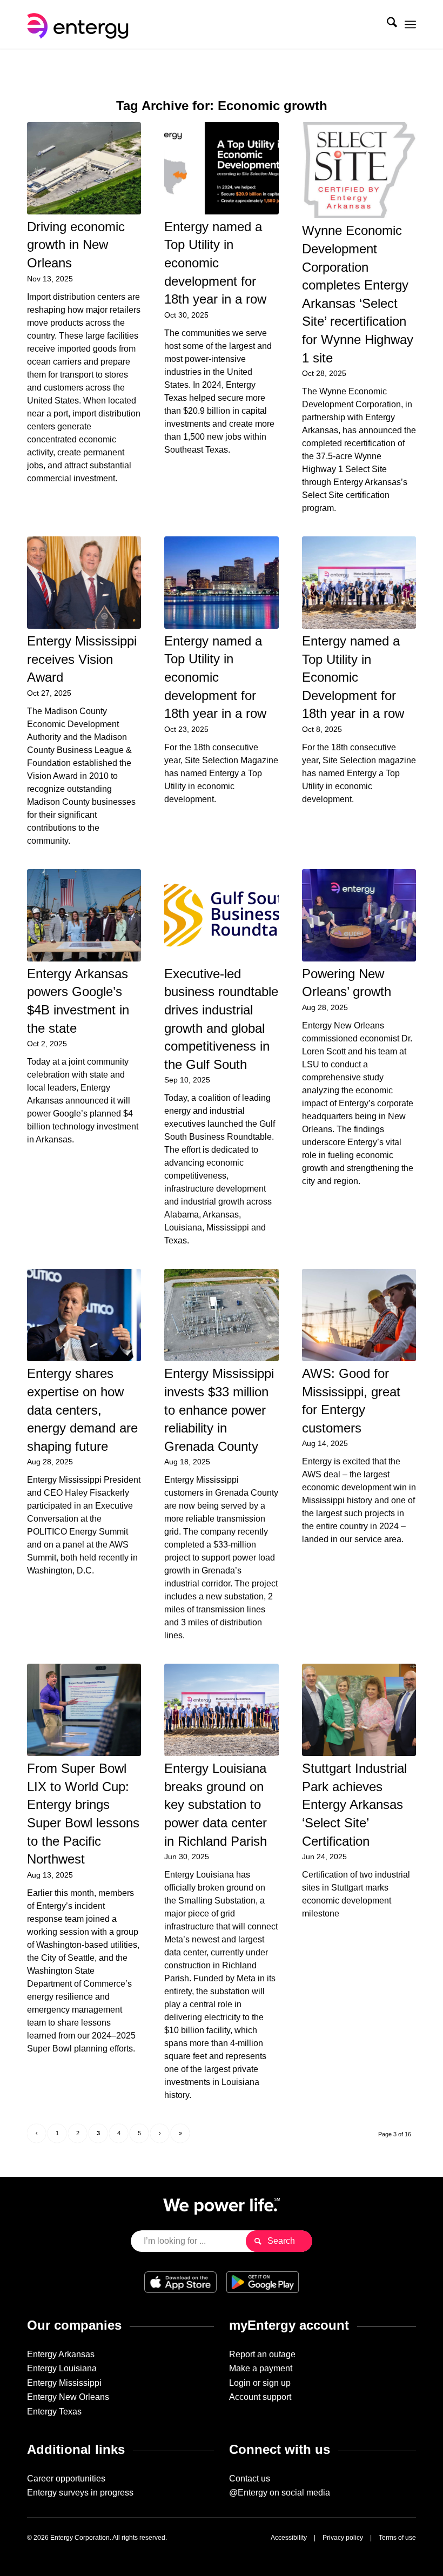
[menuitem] (387, 24)
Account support (260, 2397)
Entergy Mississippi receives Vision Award (82, 659)
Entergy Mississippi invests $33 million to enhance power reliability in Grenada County (219, 1410)
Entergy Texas (54, 2412)
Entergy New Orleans (68, 2397)
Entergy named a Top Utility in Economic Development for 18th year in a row (353, 677)
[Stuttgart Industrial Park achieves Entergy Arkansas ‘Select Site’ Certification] (359, 1710)
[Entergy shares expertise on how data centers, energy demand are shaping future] (84, 1315)
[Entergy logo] (80, 24)
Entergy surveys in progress (80, 2493)
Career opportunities (66, 2479)
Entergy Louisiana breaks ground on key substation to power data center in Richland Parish (216, 1804)
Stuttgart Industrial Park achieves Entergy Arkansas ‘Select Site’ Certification (354, 1804)
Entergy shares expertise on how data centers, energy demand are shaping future (82, 1410)
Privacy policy (343, 2538)
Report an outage (262, 2354)
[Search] (387, 24)
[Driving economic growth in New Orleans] (84, 168)
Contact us (250, 2479)
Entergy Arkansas (61, 2354)
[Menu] (410, 24)
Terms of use (397, 2538)
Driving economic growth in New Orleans (76, 245)
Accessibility (289, 2538)
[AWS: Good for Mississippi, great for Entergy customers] (359, 1315)
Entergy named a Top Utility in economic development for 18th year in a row (215, 263)
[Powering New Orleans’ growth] (359, 915)
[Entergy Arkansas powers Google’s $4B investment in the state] (84, 915)
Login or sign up (260, 2383)
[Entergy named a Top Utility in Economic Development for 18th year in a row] (359, 583)
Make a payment (261, 2368)
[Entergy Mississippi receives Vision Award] (84, 583)
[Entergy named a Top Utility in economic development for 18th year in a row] (221, 168)
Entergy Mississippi (64, 2383)
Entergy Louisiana (62, 2368)
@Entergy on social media (280, 2493)
